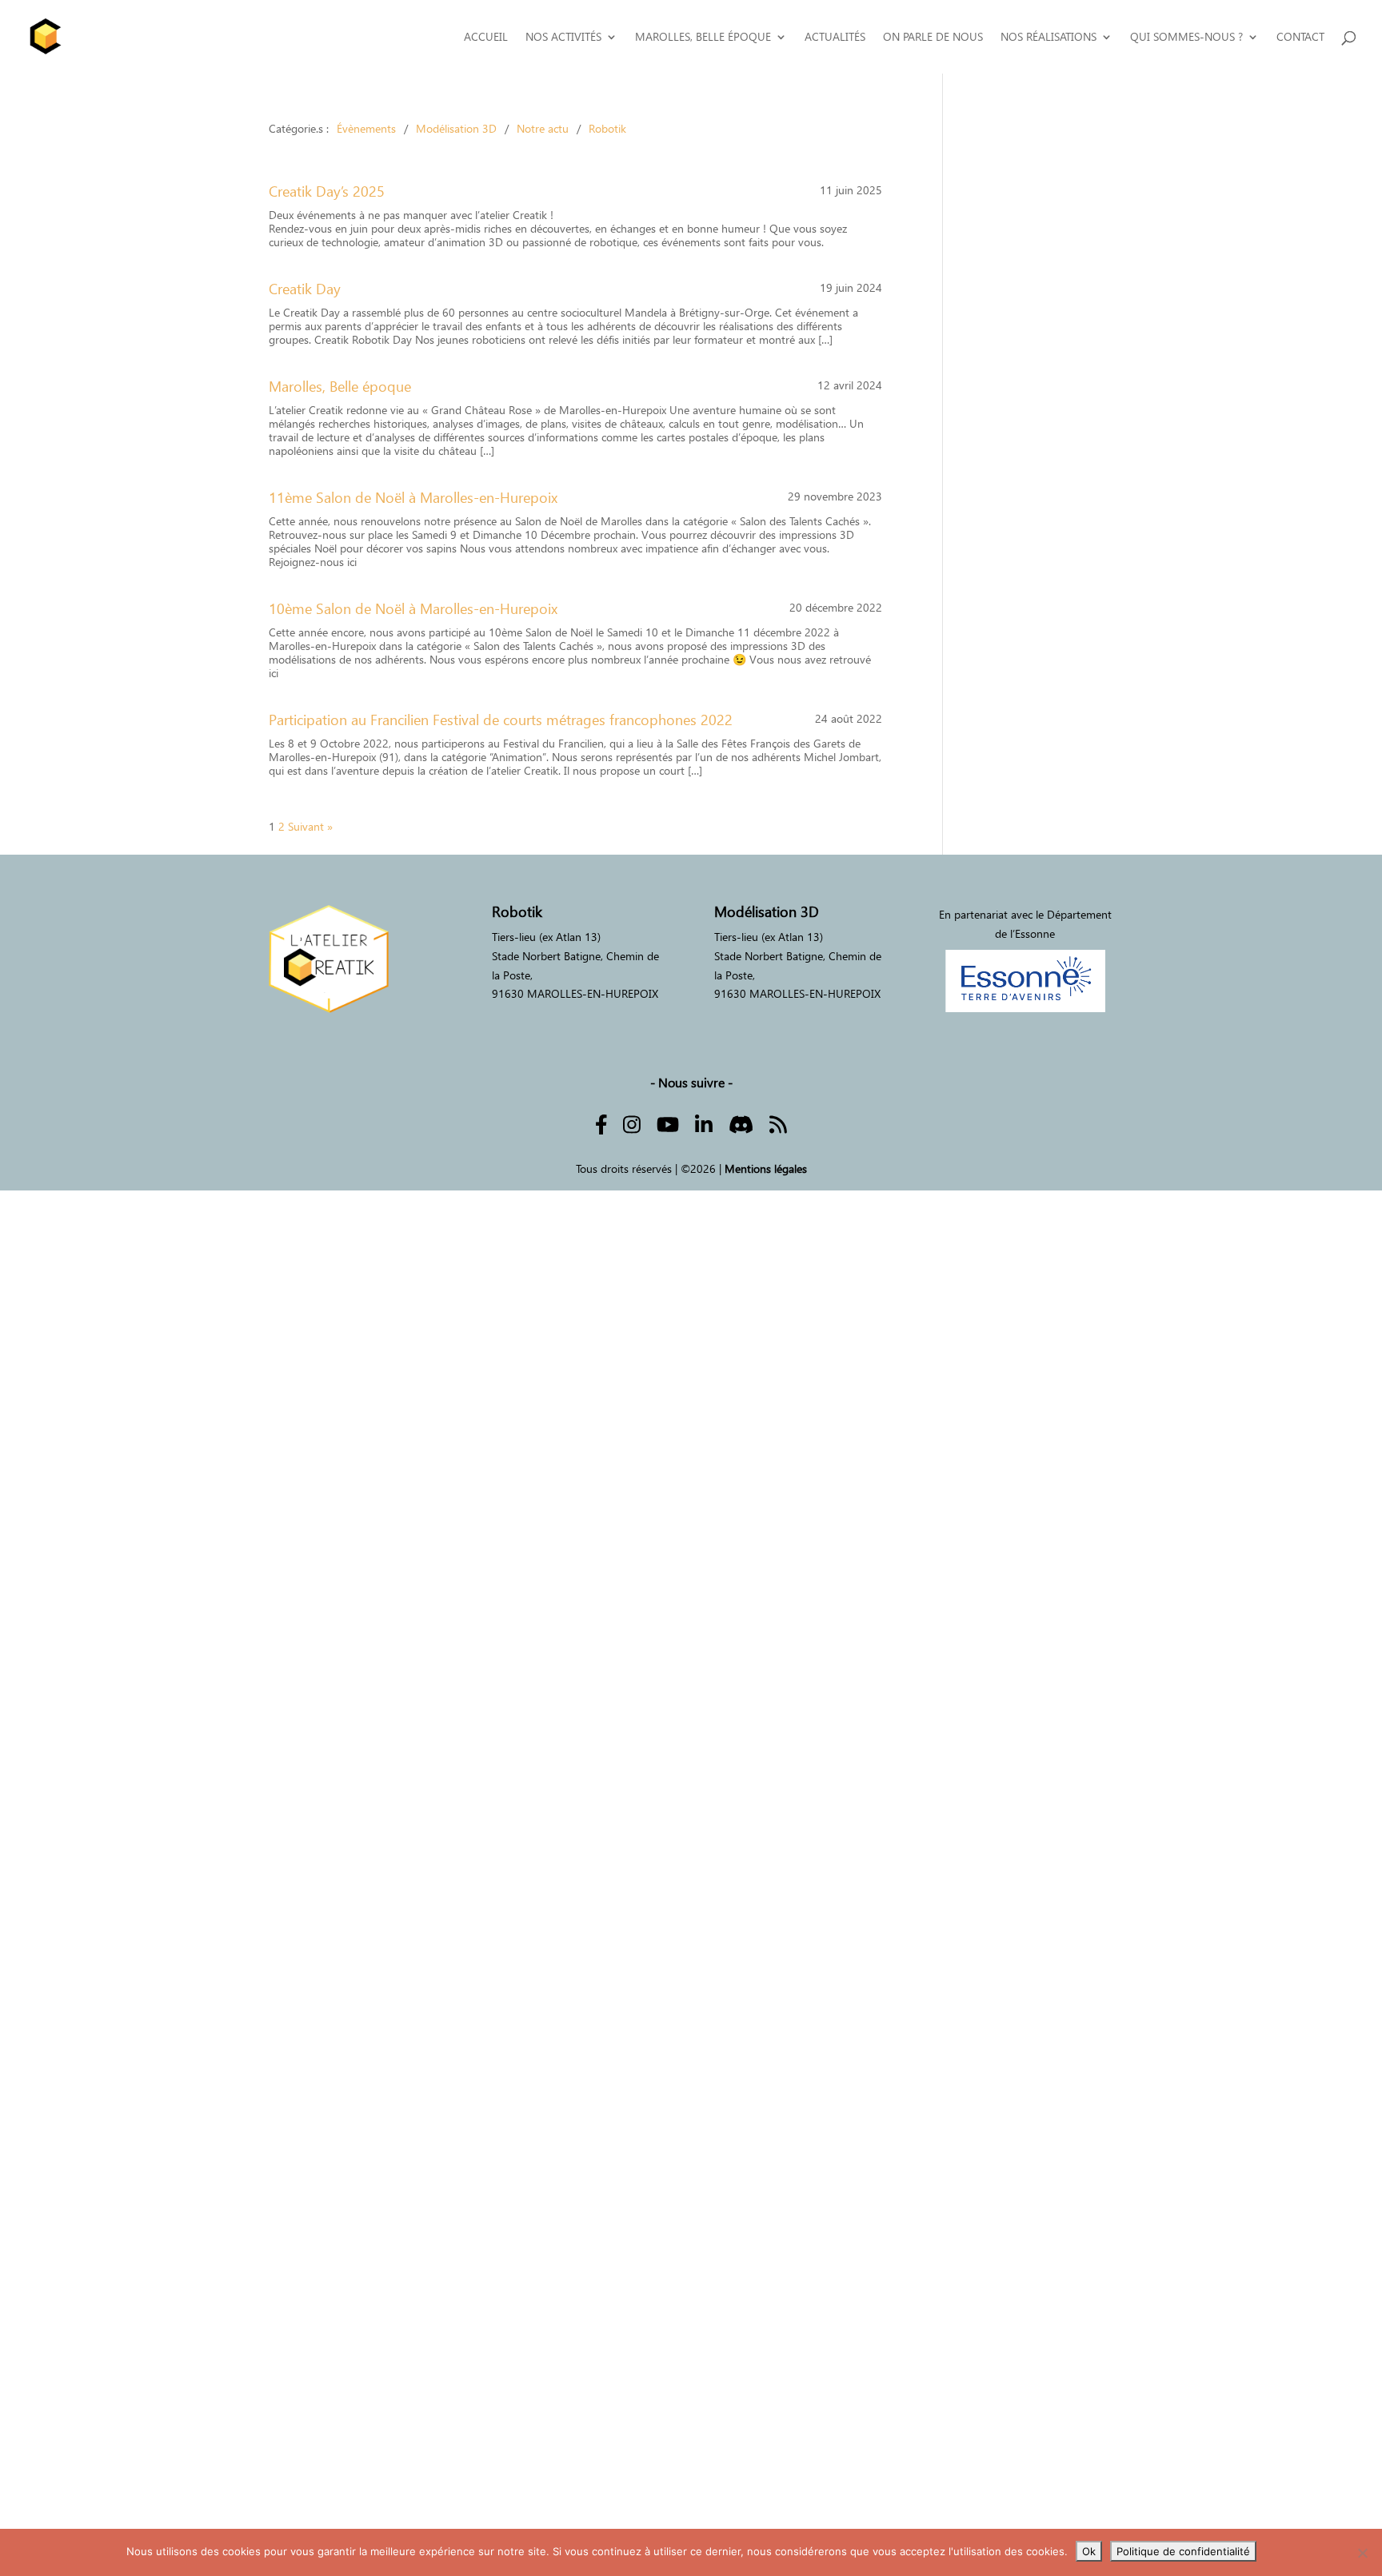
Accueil (486, 37)
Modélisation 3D (456, 128)
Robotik (607, 128)
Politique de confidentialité (1183, 2551)
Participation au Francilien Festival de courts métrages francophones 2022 (501, 720)
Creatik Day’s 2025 (327, 191)
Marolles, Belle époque (340, 387)
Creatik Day (305, 289)
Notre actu (543, 128)
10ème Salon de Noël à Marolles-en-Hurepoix (413, 609)
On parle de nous (933, 37)
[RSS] (778, 1123)
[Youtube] (668, 1123)
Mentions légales (766, 1168)
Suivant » (310, 826)
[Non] (1362, 2553)
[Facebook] (601, 1123)
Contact (1300, 37)
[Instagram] (632, 1123)
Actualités (835, 37)
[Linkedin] (704, 1123)
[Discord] (741, 1123)
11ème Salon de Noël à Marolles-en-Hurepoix (413, 498)
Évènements (366, 128)
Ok (1089, 2551)
